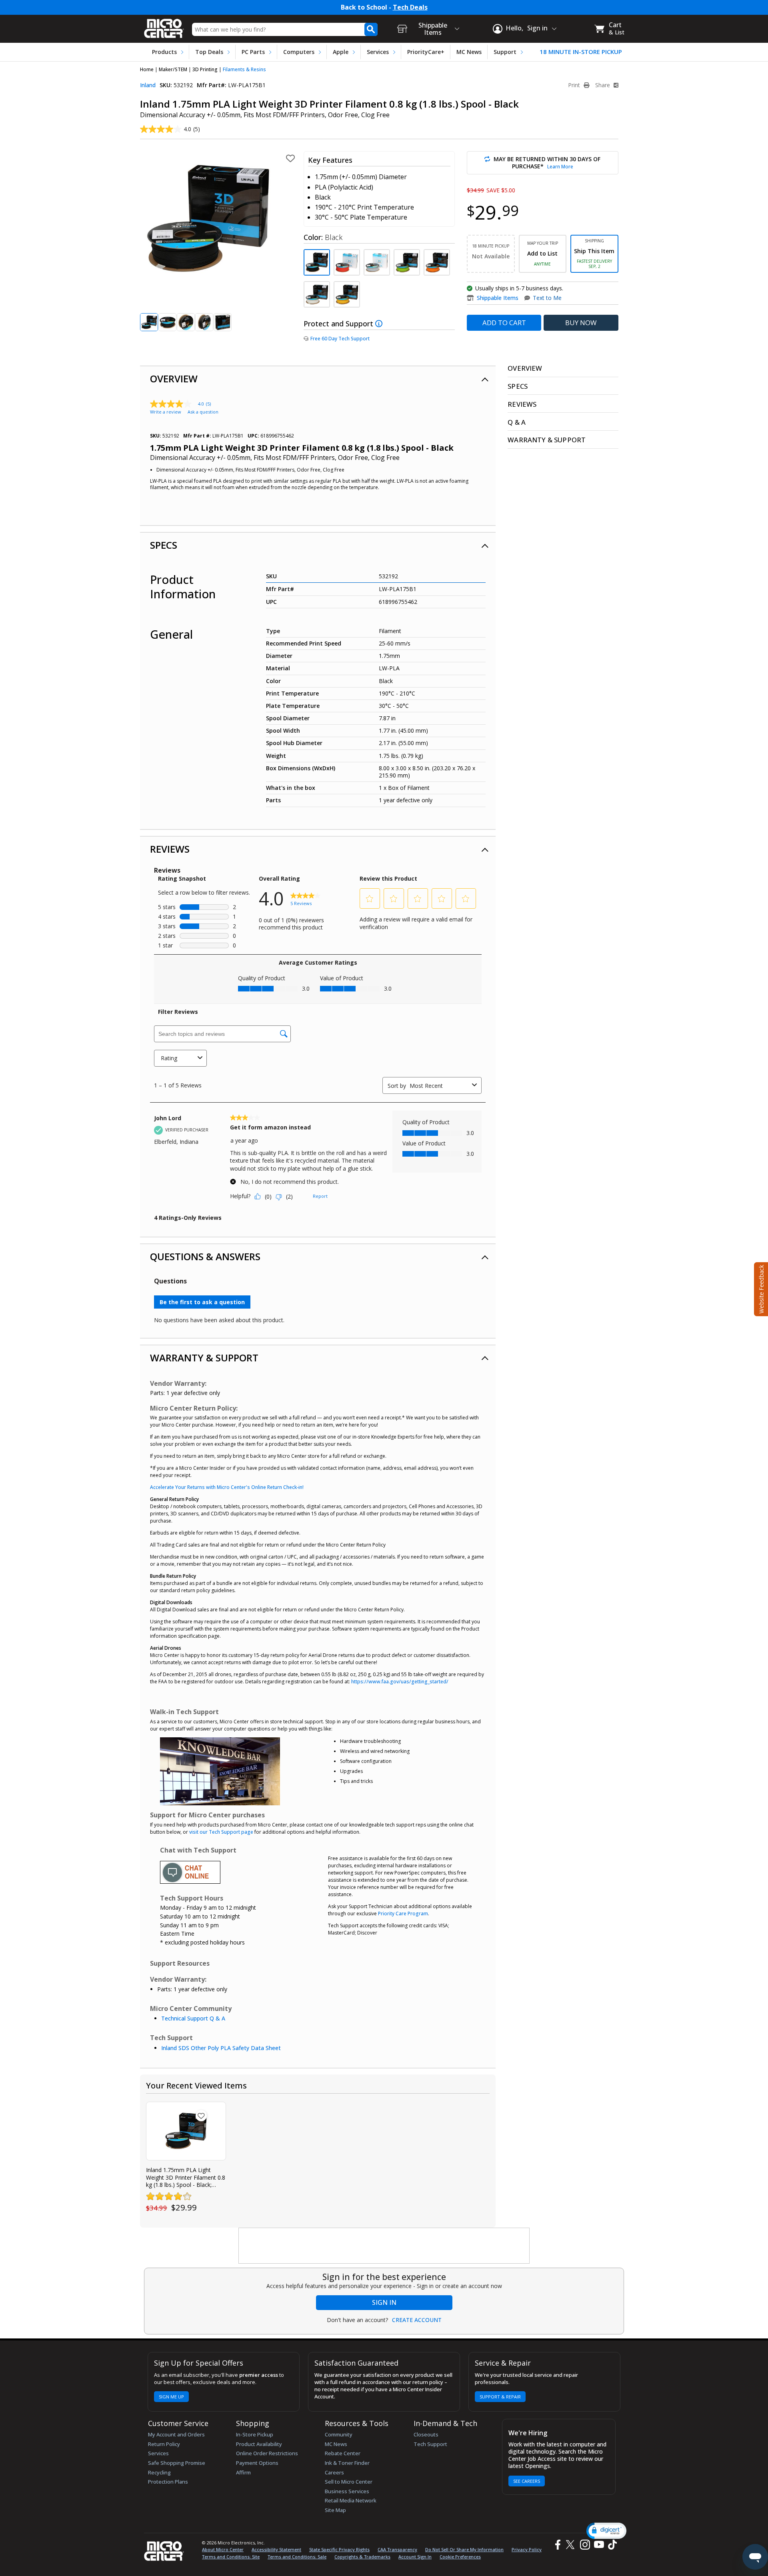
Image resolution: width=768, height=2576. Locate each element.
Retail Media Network (351, 2500)
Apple (341, 52)
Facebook (557, 2545)
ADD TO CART (504, 323)
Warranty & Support (204, 1358)
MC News (469, 52)
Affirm (243, 2472)
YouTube (599, 2545)
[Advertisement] (384, 2246)
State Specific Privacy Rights (339, 2549)
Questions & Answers (205, 1256)
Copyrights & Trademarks (362, 2557)
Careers (334, 2472)
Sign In (384, 2302)
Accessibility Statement (276, 2549)
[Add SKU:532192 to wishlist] (201, 2116)
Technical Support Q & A (193, 2018)
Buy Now (581, 323)
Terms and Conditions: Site (231, 2557)
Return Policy (164, 2444)
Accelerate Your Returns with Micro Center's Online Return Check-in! (227, 1487)
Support (505, 52)
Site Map (335, 2510)
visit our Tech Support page (221, 1832)
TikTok (611, 2545)
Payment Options (257, 2463)
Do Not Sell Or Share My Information (464, 2549)
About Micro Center (223, 2549)
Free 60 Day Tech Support (340, 339)
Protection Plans (168, 2482)
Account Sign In (415, 2557)
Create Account (417, 2320)
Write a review (166, 412)
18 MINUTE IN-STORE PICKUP (581, 52)
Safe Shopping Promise (177, 2463)
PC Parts (253, 52)
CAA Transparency (397, 2549)
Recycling (159, 2472)
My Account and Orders (176, 2434)
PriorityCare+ (426, 52)
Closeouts (426, 2434)
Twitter (571, 2545)
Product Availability (259, 2444)
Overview (174, 379)
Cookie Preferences (460, 2557)
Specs (164, 545)
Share (603, 85)
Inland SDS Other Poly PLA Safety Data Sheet (221, 2048)
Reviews (170, 849)
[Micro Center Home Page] (164, 26)
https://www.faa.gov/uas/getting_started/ (400, 1682)
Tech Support (430, 2444)
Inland (148, 85)
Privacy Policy (527, 2549)
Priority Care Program (403, 1914)
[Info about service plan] (380, 324)
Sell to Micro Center (349, 2482)
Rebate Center (343, 2453)
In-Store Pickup (255, 2434)
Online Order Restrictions (267, 2453)
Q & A (517, 422)
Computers (299, 52)
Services (378, 52)
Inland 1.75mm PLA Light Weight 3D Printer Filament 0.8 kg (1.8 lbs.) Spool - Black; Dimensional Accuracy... (186, 2177)
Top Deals (209, 52)
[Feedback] (760, 1288)
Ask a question (203, 412)
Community (339, 2434)
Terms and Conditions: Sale (297, 2557)
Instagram (585, 2545)
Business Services (347, 2491)
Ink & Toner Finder (347, 2463)
